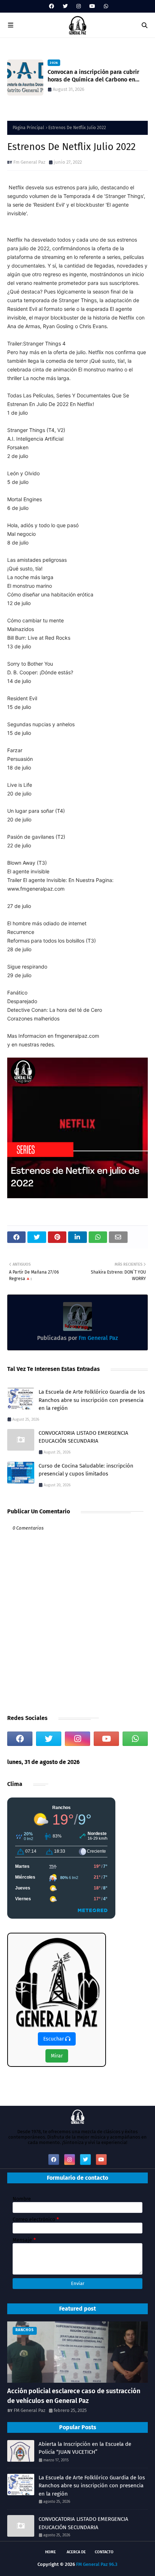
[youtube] (92, 6)
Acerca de (76, 2552)
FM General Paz (30, 2410)
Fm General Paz (29, 162)
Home (50, 2552)
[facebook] (52, 6)
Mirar (57, 2056)
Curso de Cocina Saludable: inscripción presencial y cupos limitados (86, 1470)
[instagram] (79, 6)
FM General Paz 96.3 (97, 2564)
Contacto (104, 2552)
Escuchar (54, 2039)
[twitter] (65, 6)
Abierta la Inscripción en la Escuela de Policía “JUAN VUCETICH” (85, 2448)
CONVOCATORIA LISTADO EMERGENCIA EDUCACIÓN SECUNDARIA (83, 1437)
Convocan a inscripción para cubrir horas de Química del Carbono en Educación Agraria (93, 76)
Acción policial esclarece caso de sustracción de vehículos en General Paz (74, 2396)
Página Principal (28, 128)
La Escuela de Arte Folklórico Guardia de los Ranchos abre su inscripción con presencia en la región (92, 1400)
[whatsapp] (105, 6)
